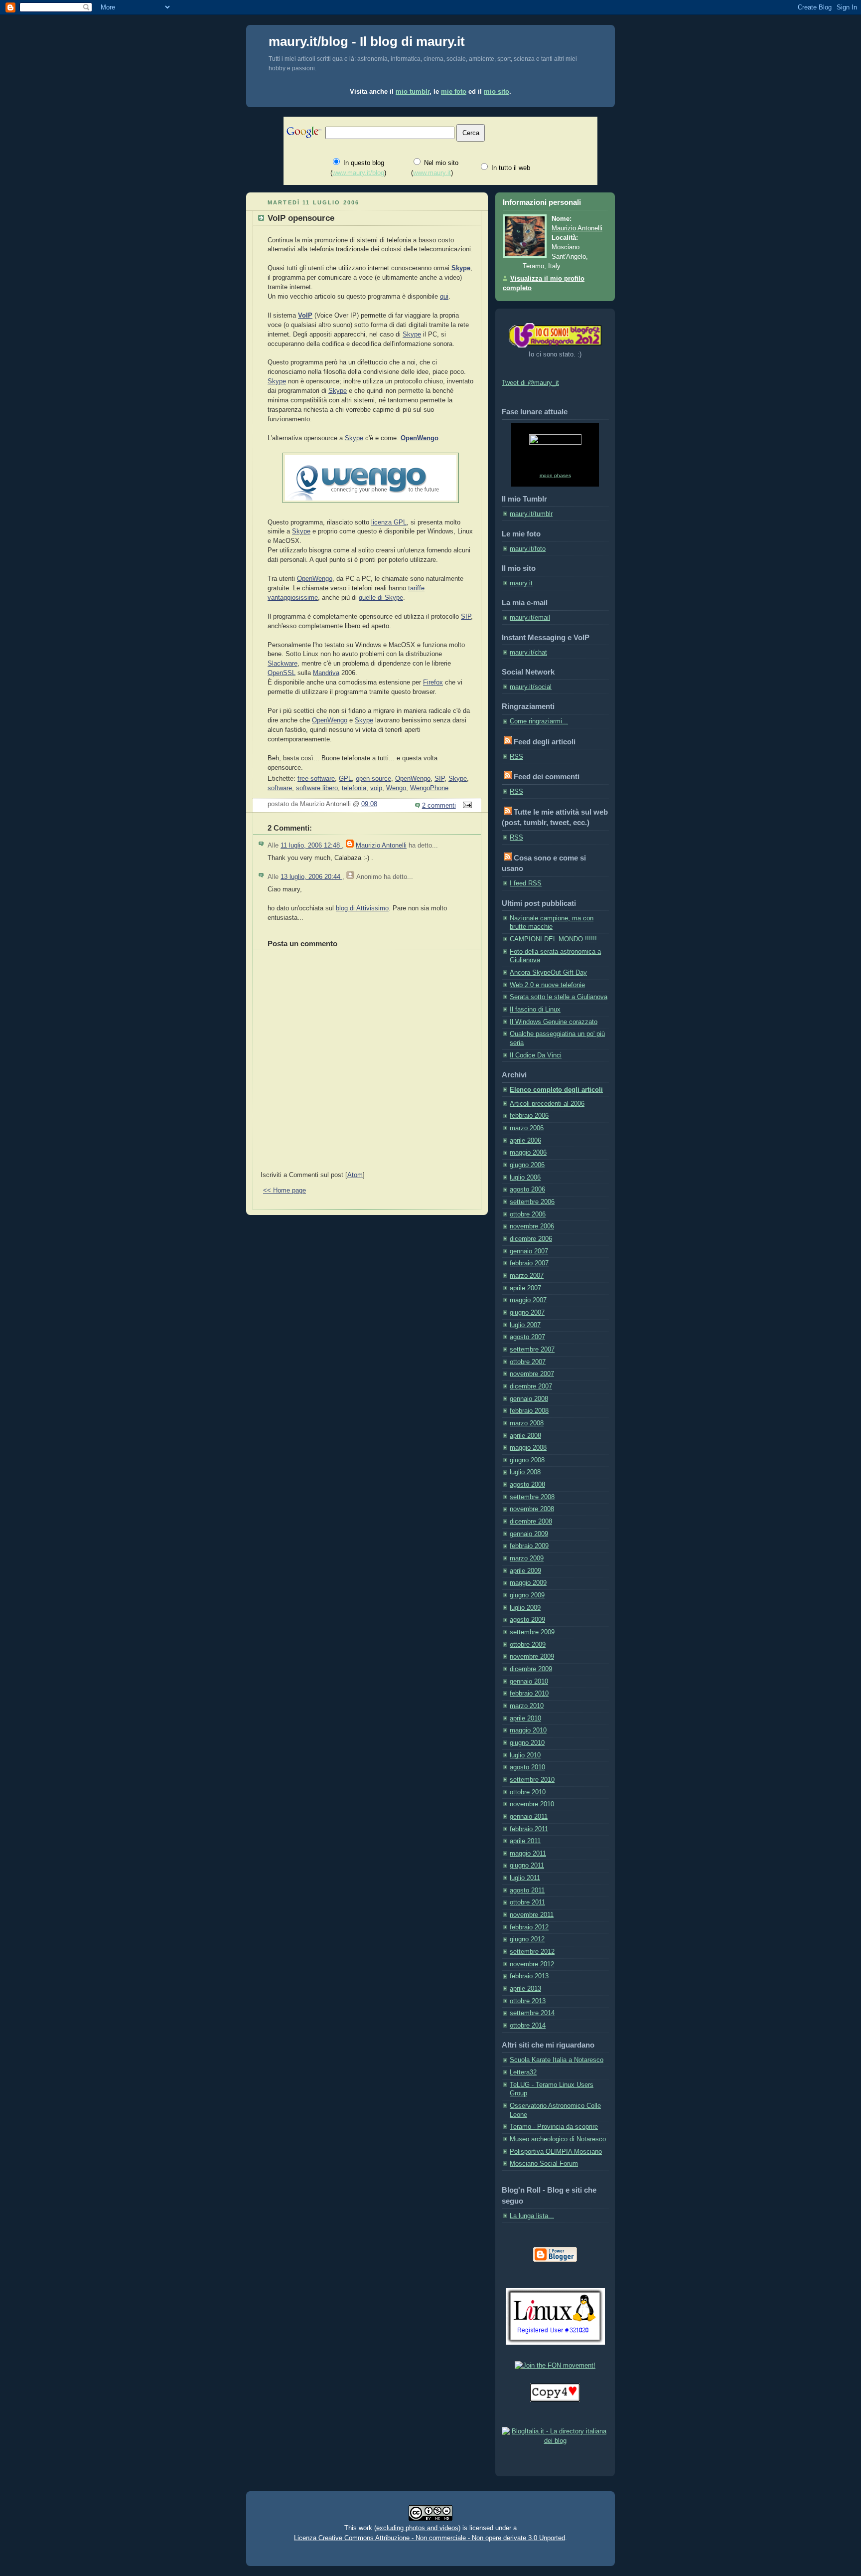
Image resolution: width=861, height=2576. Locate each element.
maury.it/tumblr (531, 514)
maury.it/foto (528, 549)
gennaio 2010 (529, 1682)
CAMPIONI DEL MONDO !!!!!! (553, 939)
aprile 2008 (525, 1436)
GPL (345, 779)
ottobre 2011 (527, 1902)
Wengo (396, 788)
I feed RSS (526, 883)
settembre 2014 (532, 2013)
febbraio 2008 (529, 1411)
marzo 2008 (527, 1423)
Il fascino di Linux (535, 1010)
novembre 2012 (532, 1964)
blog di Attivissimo (362, 908)
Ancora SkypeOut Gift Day (548, 973)
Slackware (283, 664)
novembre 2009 (532, 1657)
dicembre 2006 (531, 1239)
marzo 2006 (527, 1128)
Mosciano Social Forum (544, 2164)
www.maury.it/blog (358, 173)
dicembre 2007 (531, 1386)
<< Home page (285, 1191)
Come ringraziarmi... (539, 721)
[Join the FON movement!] (555, 2366)
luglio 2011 (525, 1878)
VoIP (305, 316)
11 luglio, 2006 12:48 (311, 846)
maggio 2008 (528, 1448)
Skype (461, 268)
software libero (317, 788)
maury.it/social (531, 687)
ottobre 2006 (528, 1214)
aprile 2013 (525, 1989)
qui (444, 297)
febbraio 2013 (529, 1976)
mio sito (497, 91)
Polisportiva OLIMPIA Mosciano (556, 2152)
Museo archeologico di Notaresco (558, 2139)
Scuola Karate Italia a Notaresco (557, 2060)
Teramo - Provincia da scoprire (554, 2127)
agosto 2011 (527, 1890)
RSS (516, 757)
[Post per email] (466, 806)
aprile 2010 (525, 1718)
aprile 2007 (525, 1288)
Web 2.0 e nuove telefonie (547, 985)
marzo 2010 (527, 1706)
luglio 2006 (525, 1178)
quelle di (372, 598)
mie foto (454, 91)
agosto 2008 (527, 1485)
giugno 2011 (527, 1866)
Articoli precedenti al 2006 (547, 1104)
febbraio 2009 (529, 1546)
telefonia (354, 788)
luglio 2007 (525, 1325)
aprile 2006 (525, 1141)
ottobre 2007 (528, 1362)
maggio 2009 (528, 1583)
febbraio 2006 (529, 1116)
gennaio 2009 (529, 1534)
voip (376, 788)
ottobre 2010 (528, 1792)
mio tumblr (413, 91)
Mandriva (326, 673)
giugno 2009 (527, 1595)
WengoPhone (429, 788)
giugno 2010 (527, 1743)
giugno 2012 (527, 1939)
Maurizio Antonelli (381, 846)
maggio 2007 (528, 1300)
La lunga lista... (532, 2216)
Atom (355, 1175)
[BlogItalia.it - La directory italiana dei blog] (555, 2441)
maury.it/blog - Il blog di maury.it (367, 41)
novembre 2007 (532, 1374)
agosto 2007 (527, 1337)
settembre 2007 (532, 1350)
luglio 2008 (525, 1472)
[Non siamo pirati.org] (555, 2400)
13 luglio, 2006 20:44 (311, 877)
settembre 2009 (532, 1632)
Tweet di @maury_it (530, 383)
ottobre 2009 (528, 1645)
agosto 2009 (527, 1620)
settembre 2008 (532, 1497)
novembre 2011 (532, 1915)
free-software (316, 779)
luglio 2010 (525, 1755)
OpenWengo (420, 438)
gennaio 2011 (529, 1817)
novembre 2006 (532, 1226)
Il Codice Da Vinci (536, 1055)
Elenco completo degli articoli (556, 1090)
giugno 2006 (527, 1165)
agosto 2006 (527, 1190)
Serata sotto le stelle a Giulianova (559, 997)
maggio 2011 (528, 1854)
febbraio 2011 (529, 1829)
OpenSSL (282, 673)
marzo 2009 (527, 1558)
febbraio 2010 (529, 1694)
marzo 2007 (527, 1276)
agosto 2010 (527, 1767)
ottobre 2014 (528, 2026)
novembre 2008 (532, 1509)
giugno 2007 (527, 1313)
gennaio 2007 (529, 1251)
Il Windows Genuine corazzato (554, 1022)
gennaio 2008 (529, 1399)
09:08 (369, 804)
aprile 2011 (525, 1841)
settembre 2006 (532, 1202)
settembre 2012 (532, 1952)
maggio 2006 (528, 1153)
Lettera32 (523, 2072)
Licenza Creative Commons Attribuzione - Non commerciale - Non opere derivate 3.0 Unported (430, 2538)
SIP (466, 617)
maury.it (521, 583)
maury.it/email (530, 618)
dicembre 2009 (531, 1669)
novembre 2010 (532, 1804)
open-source (373, 779)
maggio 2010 (528, 1730)
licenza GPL (389, 522)
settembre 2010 (532, 1780)
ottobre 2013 (528, 2001)
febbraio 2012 (529, 1927)
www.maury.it (432, 173)
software (280, 788)
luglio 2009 (525, 1608)
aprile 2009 (525, 1571)
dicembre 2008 (531, 1522)
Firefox (433, 683)
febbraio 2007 (529, 1263)
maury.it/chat (528, 653)
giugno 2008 (527, 1460)
